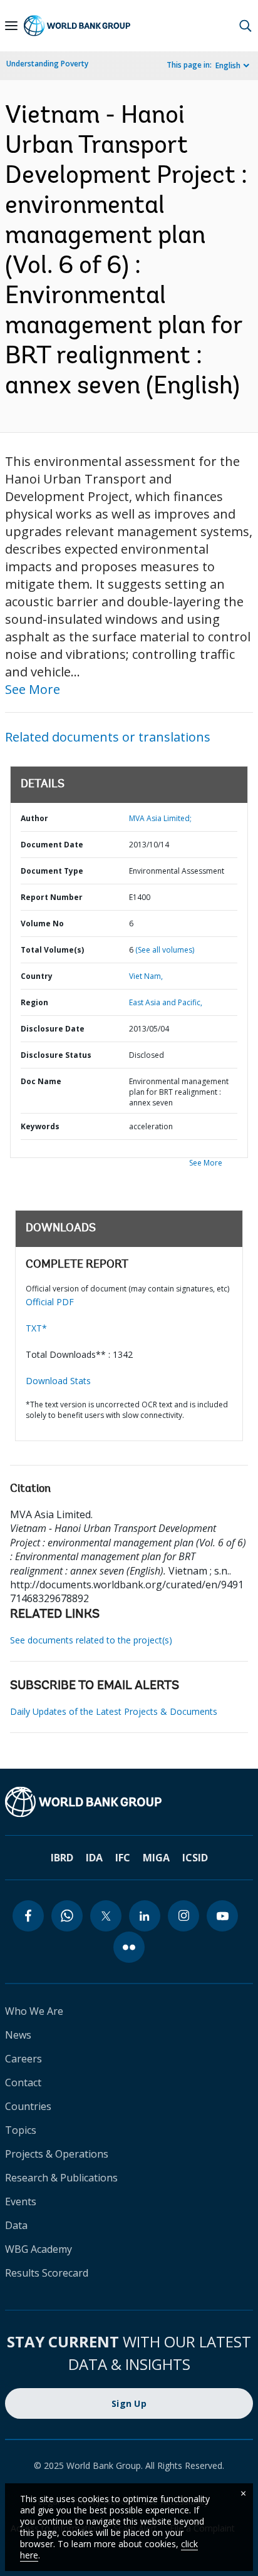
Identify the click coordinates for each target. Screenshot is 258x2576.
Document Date (52, 845)
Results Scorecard (47, 2273)
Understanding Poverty (47, 64)
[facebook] (28, 1916)
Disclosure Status (56, 1055)
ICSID (195, 1858)
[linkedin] (145, 1916)
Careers (23, 2059)
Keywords (40, 1126)
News (18, 2035)
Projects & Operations (57, 2154)
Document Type (52, 871)
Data (16, 2225)
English (228, 65)
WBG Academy (39, 2249)
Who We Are (34, 2011)
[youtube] (222, 1916)
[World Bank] (129, 1802)
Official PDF (50, 1302)
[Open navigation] (11, 26)
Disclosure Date (53, 1029)
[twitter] (106, 1916)
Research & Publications (61, 2178)
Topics (21, 2130)
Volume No (42, 923)
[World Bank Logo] (77, 26)
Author (34, 818)
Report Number (52, 897)
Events (21, 2201)
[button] (245, 26)
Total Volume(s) (52, 950)
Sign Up (129, 2403)
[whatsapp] (67, 1916)
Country (37, 976)
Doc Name (41, 1081)
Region (34, 1002)
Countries (28, 2106)
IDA (94, 1858)
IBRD (62, 1858)
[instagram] (183, 1916)
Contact (23, 2082)
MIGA (156, 1858)
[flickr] (129, 1947)
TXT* (36, 1328)
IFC (123, 1858)
